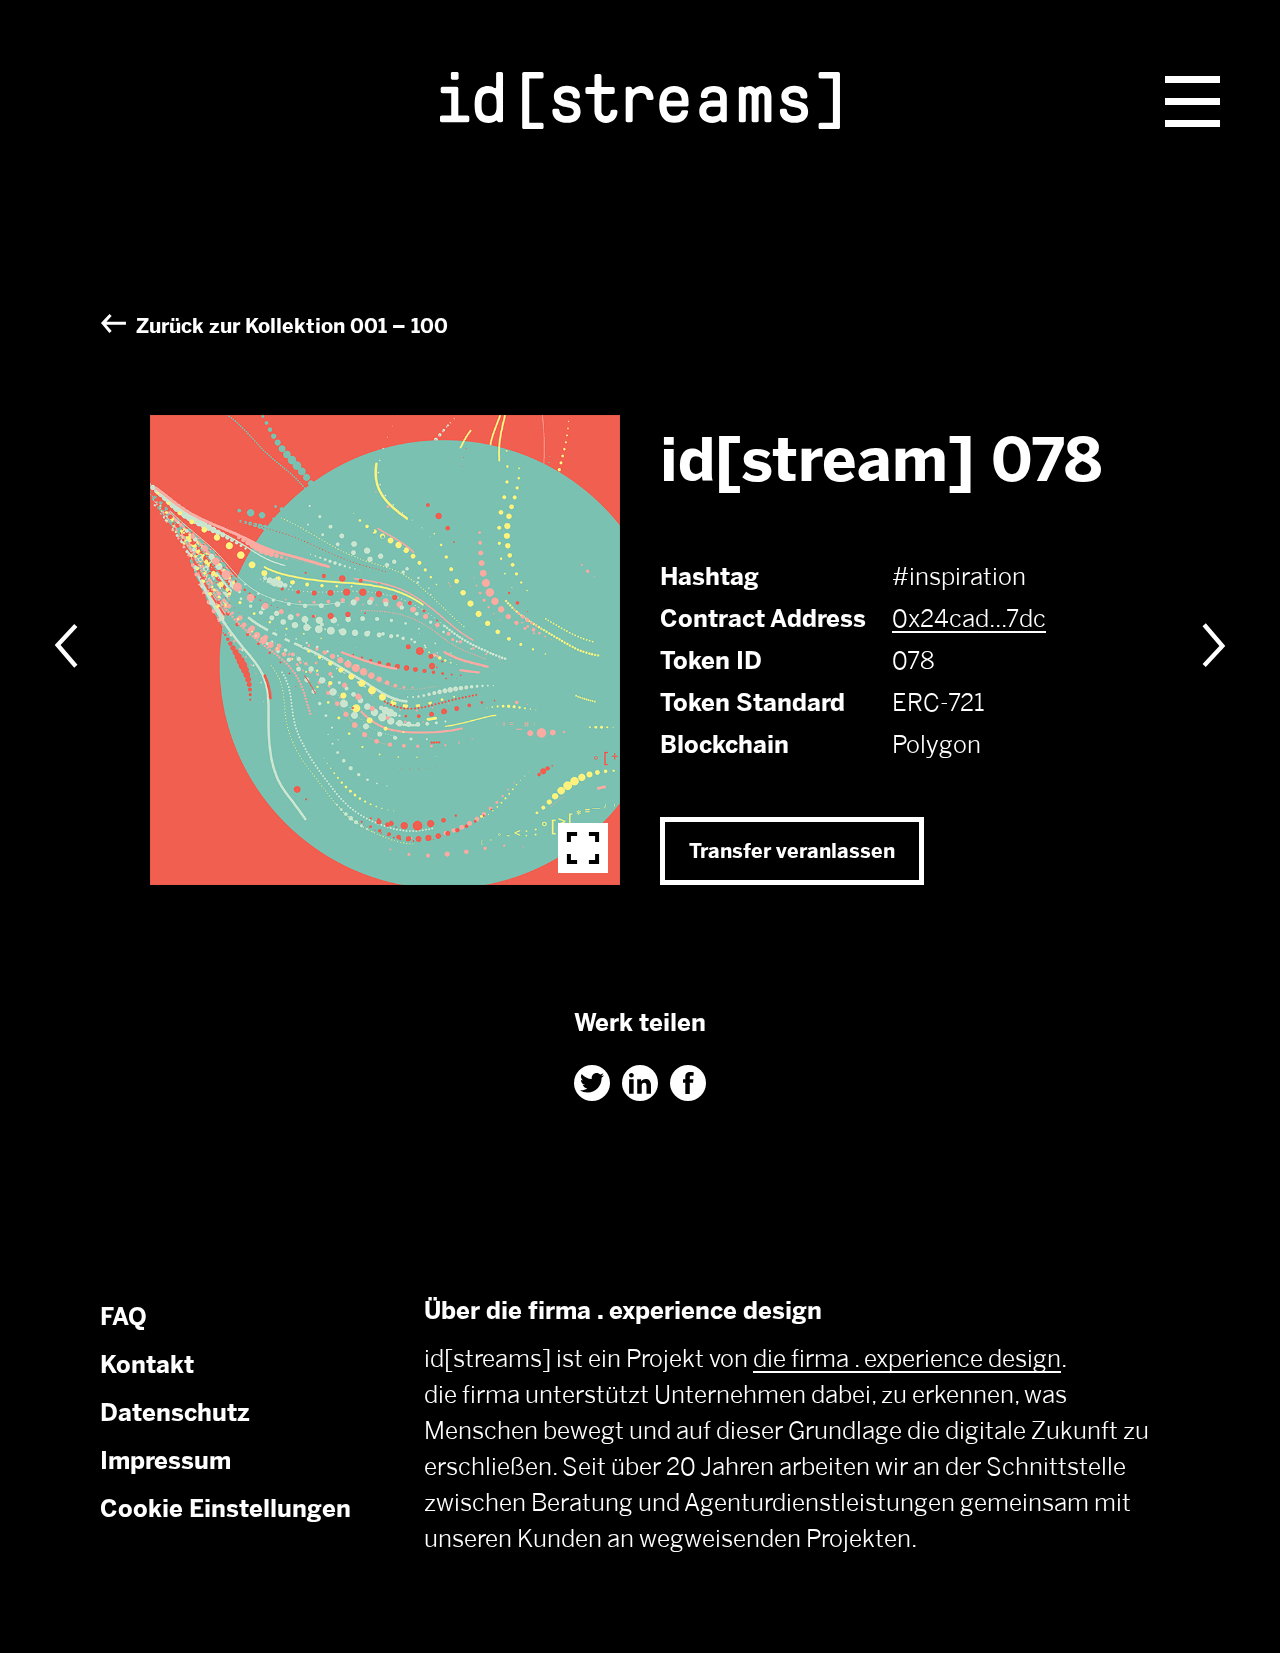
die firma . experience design (907, 1358)
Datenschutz (175, 1412)
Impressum (165, 1460)
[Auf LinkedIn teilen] (640, 1083)
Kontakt (147, 1364)
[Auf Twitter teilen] (592, 1083)
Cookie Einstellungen (225, 1508)
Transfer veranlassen (792, 851)
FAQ (123, 1316)
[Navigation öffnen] (1192, 101)
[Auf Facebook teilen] (688, 1083)
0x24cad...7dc (969, 618)
